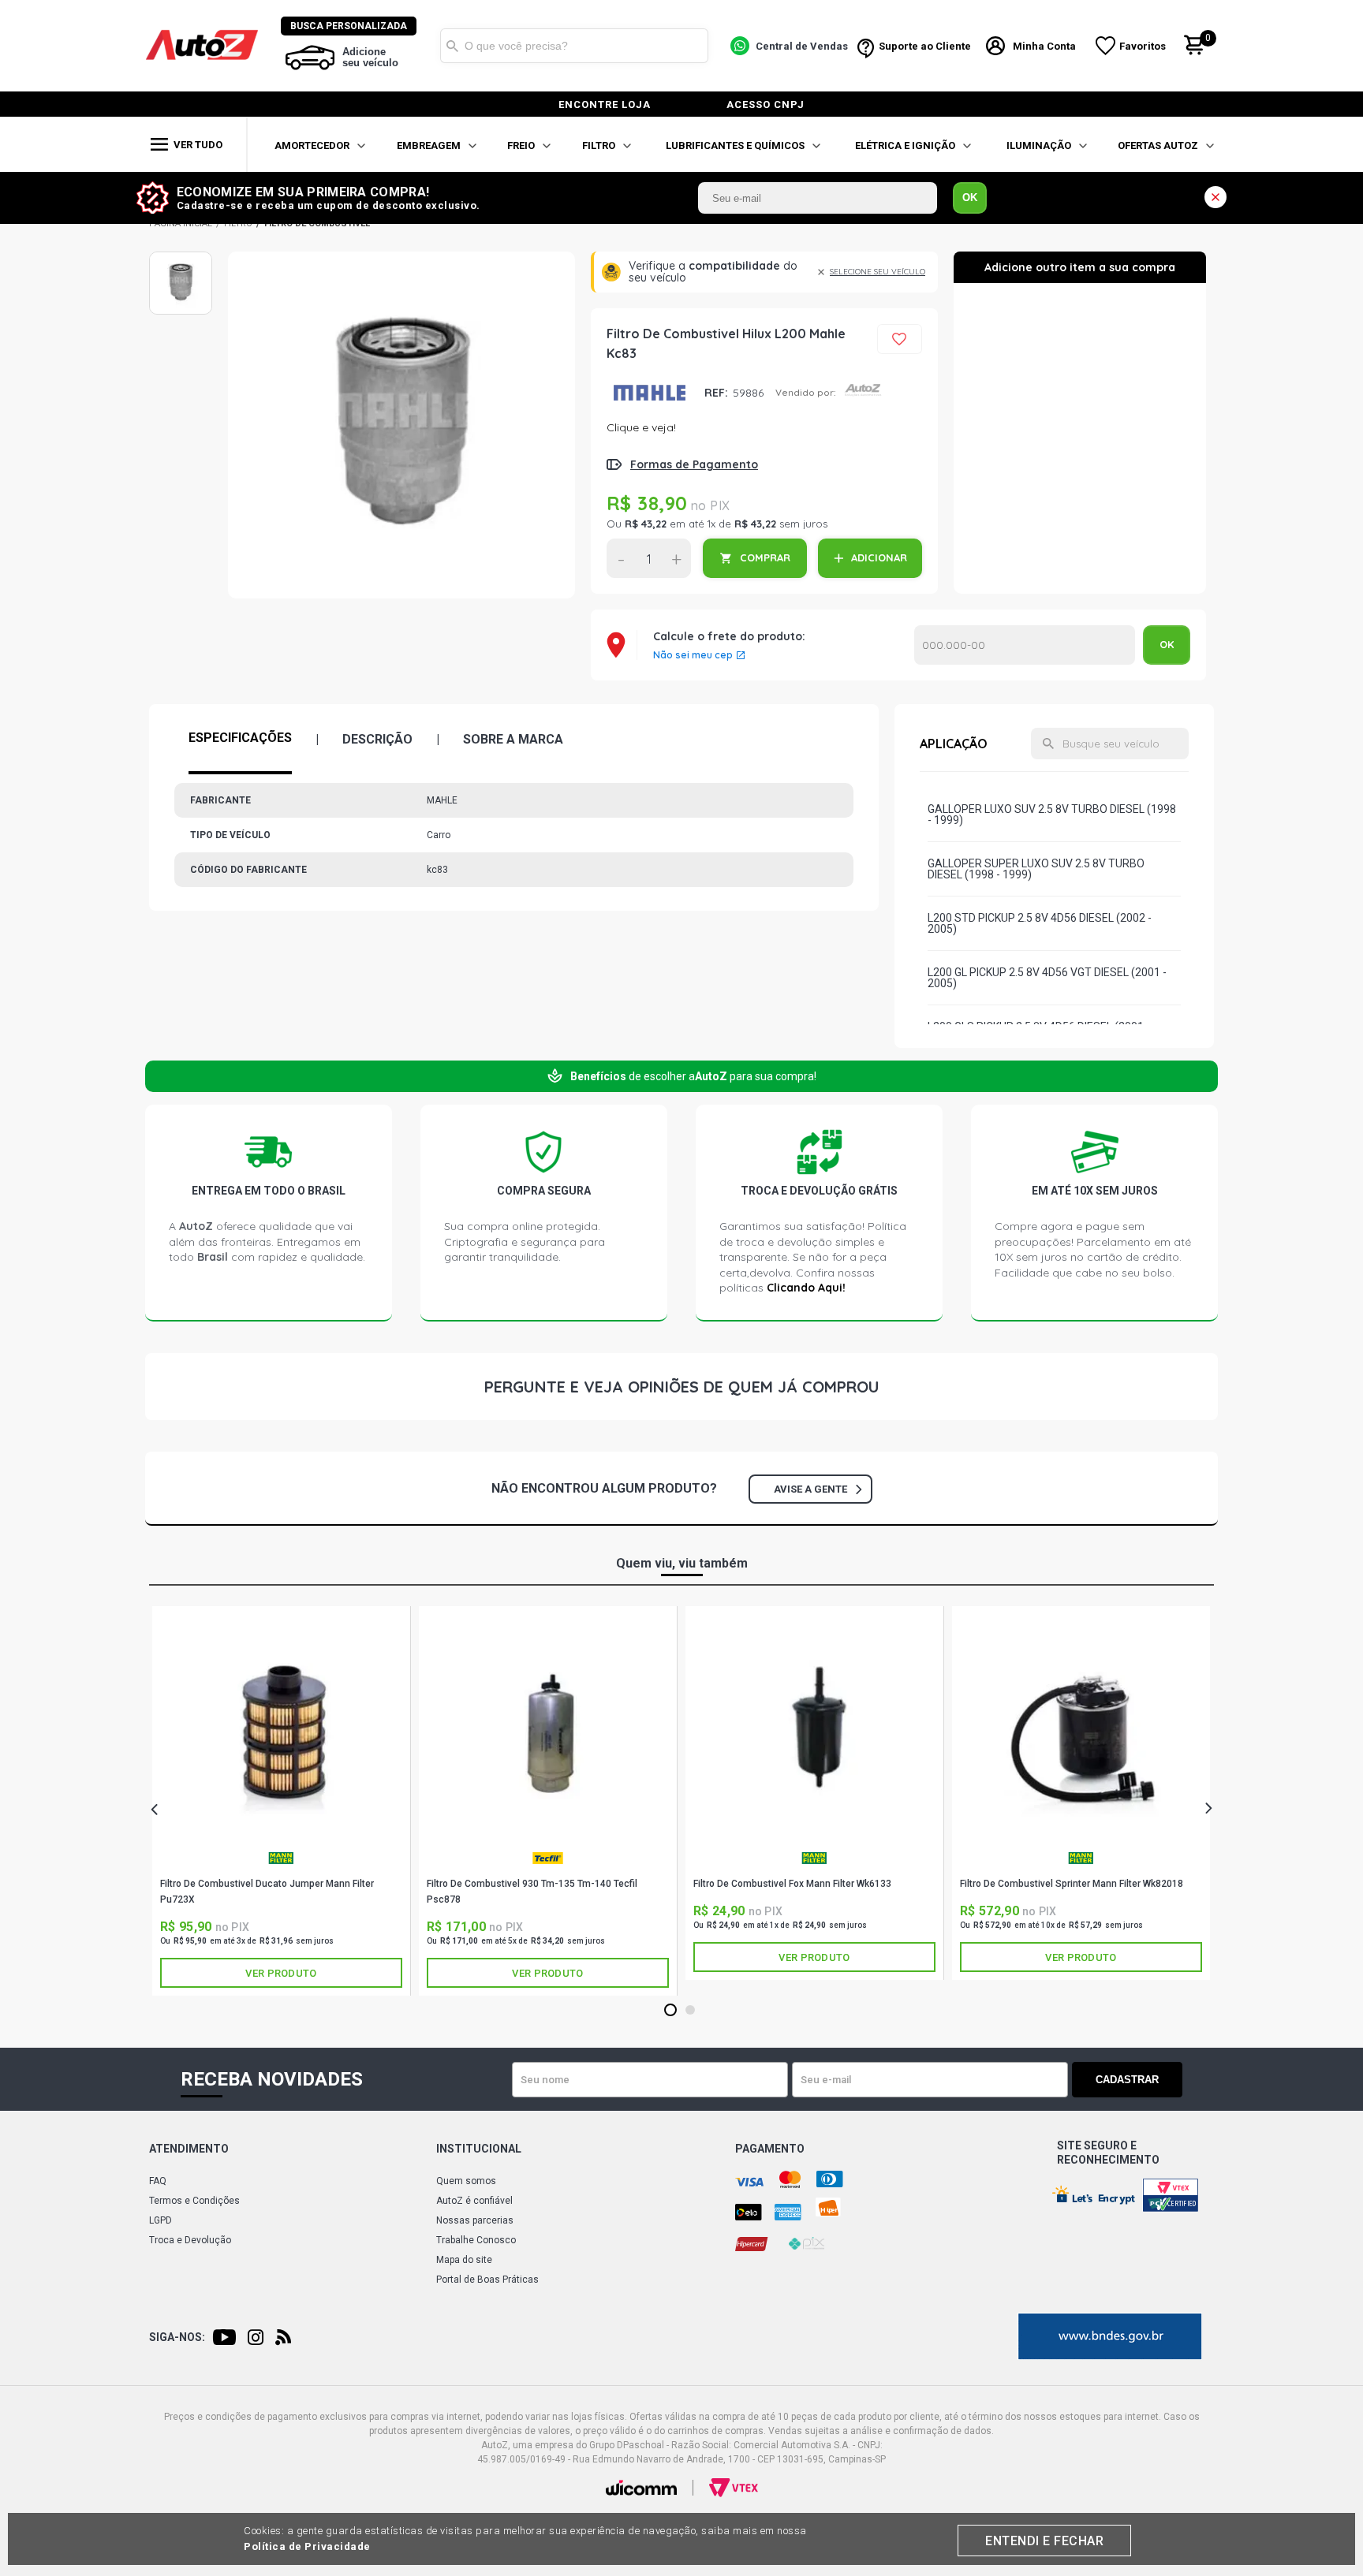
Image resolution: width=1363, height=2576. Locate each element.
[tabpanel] (282, 1801)
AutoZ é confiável (474, 2201)
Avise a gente (810, 1489)
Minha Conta (1044, 46)
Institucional (479, 2149)
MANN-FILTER (281, 1864)
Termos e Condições (194, 2201)
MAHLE (650, 392)
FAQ (158, 2181)
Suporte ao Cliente (925, 46)
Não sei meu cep (693, 655)
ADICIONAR (879, 557)
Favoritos (1143, 46)
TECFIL (548, 1864)
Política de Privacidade (307, 2546)
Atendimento (189, 2149)
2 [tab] (691, 2011)
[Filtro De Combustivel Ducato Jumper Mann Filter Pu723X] (281, 1731)
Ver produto (281, 1973)
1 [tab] (671, 2011)
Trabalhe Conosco (476, 2240)
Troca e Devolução (190, 2240)
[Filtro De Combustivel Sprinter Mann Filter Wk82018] (1081, 1731)
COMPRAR (765, 557)
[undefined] (401, 425)
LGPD (161, 2220)
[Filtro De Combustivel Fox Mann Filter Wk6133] (814, 1731)
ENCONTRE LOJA (605, 104)
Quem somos (466, 2181)
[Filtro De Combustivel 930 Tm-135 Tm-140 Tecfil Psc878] (548, 1731)
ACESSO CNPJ (766, 104)
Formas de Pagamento (694, 464)
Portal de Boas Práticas (487, 2280)
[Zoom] (181, 283)
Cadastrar (1127, 2080)
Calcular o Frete (1025, 645)
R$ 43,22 (646, 524)
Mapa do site (464, 2260)
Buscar (452, 46)
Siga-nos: (177, 2337)
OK (970, 198)
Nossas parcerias (475, 2220)
